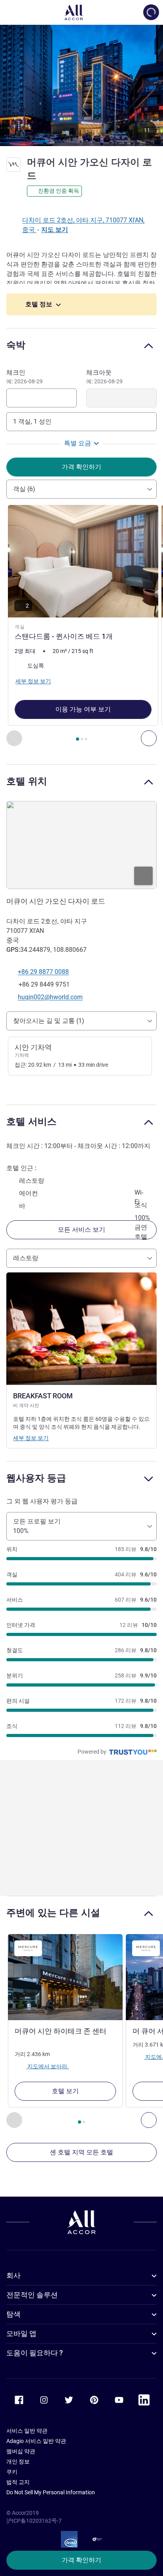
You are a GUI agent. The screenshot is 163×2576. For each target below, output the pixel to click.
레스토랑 (26, 1258)
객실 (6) (24, 489)
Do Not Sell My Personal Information (51, 2492)
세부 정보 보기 (31, 1438)
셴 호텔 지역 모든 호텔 (81, 2152)
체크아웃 (104, 377)
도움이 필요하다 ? (35, 2353)
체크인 (25, 377)
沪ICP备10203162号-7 (34, 2521)
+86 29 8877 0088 (43, 972)
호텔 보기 (65, 2091)
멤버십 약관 (21, 2451)
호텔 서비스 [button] (31, 1121)
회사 (13, 2275)
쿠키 (12, 2472)
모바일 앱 (21, 2333)
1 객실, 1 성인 (32, 421)
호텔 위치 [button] (27, 781)
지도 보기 (55, 230)
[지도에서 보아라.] (81, 845)
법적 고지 (18, 2482)
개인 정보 (18, 2462)
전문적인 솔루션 (32, 2295)
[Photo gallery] (81, 85)
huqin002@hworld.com (50, 997)
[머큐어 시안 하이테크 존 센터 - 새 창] (65, 1977)
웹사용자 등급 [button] (36, 1478)
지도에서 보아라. (47, 2066)
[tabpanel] (81, 626)
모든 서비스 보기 (81, 1230)
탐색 (13, 2314)
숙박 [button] (16, 345)
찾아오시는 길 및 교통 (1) (49, 1021)
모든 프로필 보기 (37, 1526)
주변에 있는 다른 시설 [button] (53, 1913)
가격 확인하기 (81, 2560)
